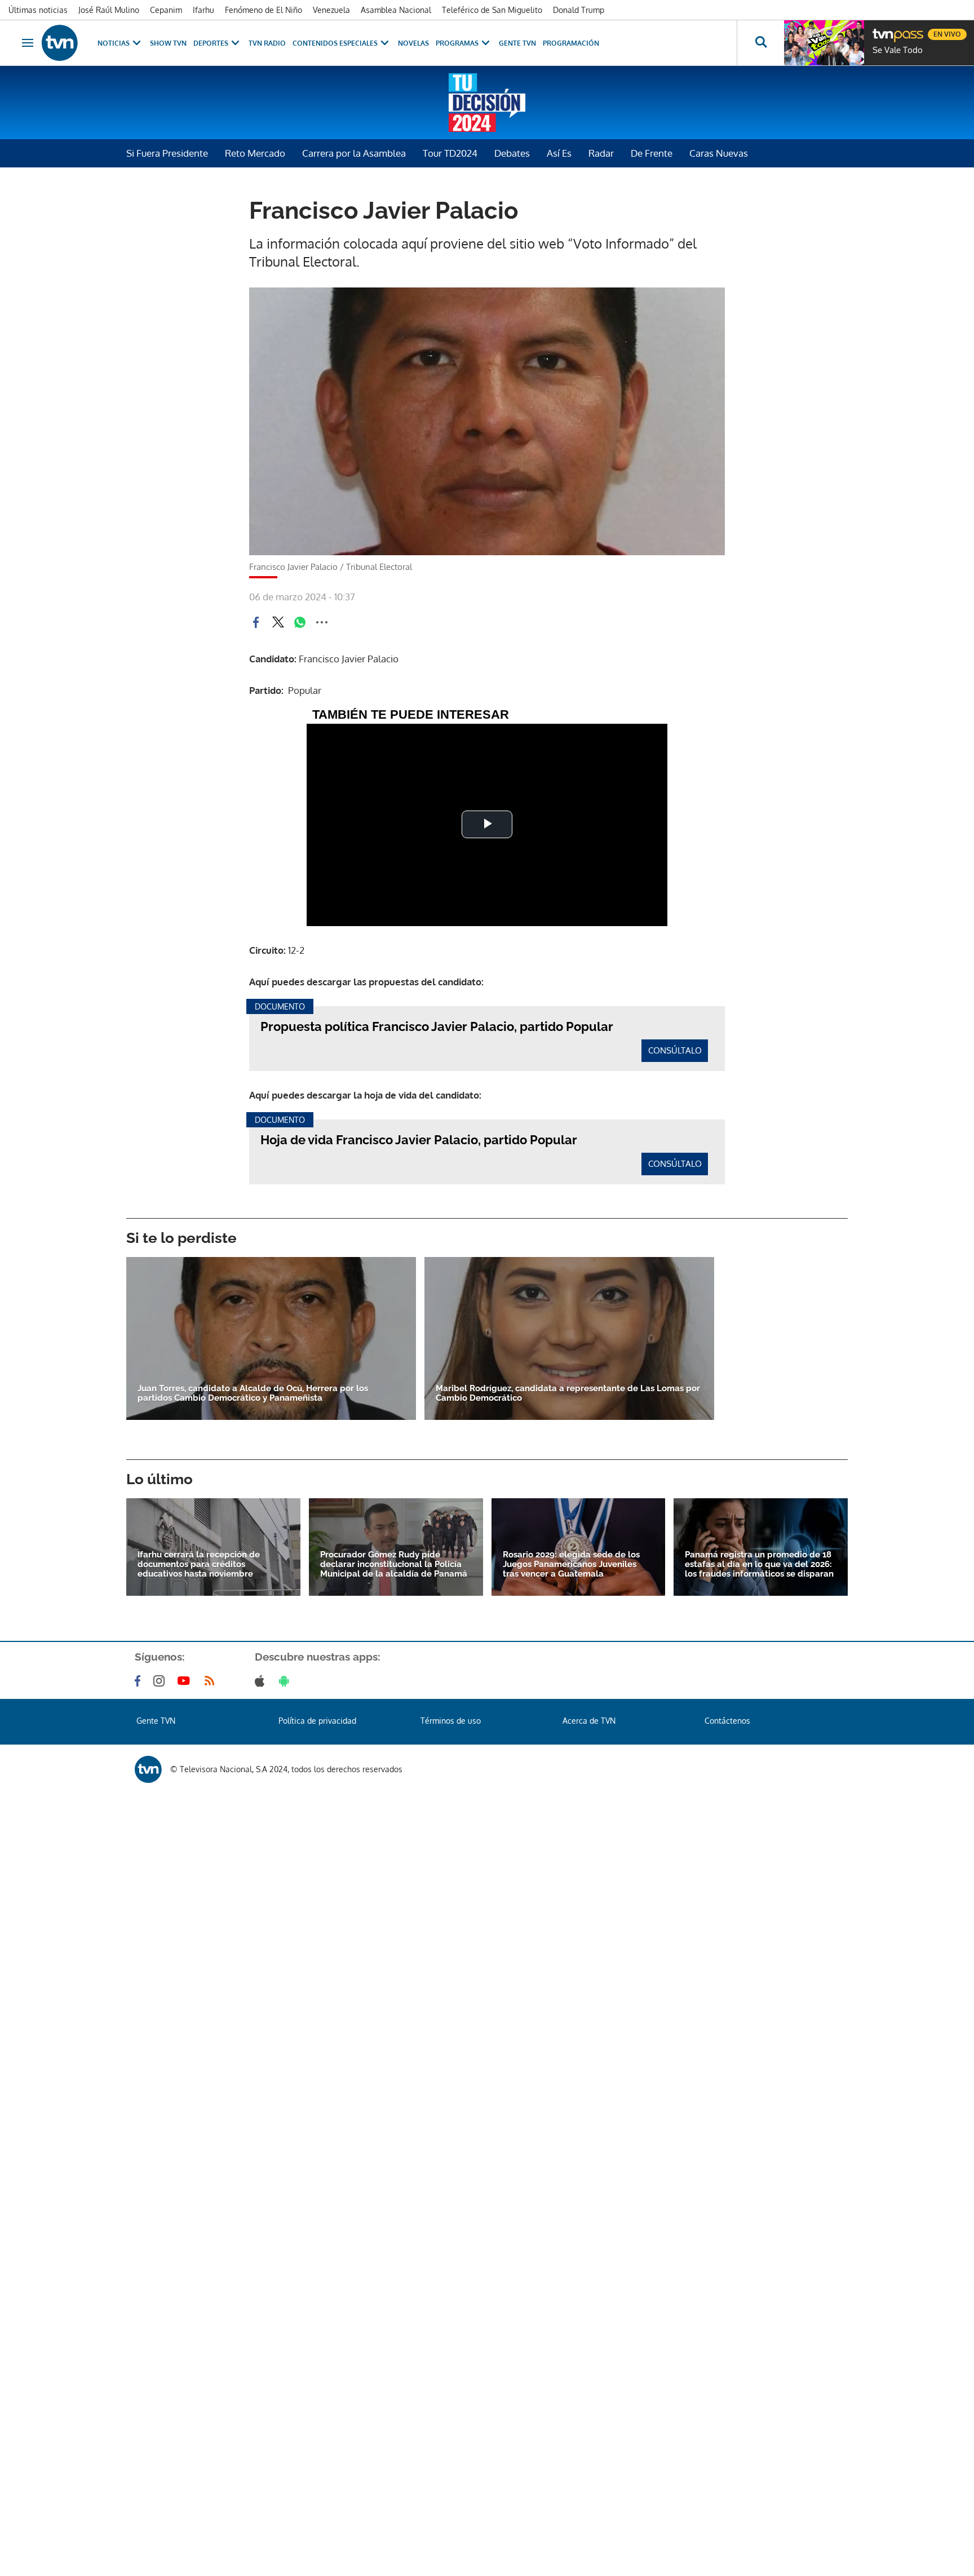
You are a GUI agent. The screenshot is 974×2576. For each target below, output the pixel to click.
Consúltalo (675, 1050)
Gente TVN (517, 43)
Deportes (211, 43)
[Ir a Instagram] (161, 1681)
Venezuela (331, 10)
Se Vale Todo (898, 50)
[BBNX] (148, 1769)
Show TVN (168, 43)
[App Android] (286, 1681)
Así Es (559, 153)
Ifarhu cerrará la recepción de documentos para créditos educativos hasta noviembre (199, 1564)
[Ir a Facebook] (140, 1681)
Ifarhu (203, 10)
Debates (512, 153)
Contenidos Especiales (335, 43)
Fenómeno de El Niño (264, 10)
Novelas (413, 43)
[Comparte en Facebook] (256, 622)
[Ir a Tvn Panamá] (60, 43)
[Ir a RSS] (212, 1681)
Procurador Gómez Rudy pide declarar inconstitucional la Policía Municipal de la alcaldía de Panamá (394, 1564)
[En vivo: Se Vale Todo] (824, 43)
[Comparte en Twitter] (278, 622)
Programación (571, 43)
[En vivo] (882, 30)
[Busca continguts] (760, 43)
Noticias (114, 43)
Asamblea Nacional (396, 10)
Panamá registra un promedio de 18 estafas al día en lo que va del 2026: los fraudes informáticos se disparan (759, 1564)
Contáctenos (727, 1721)
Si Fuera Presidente (167, 153)
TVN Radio (267, 43)
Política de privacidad (317, 1721)
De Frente (652, 153)
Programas (457, 43)
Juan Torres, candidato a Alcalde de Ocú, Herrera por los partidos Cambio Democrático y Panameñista (253, 1393)
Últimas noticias (38, 10)
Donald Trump (579, 10)
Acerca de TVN (589, 1721)
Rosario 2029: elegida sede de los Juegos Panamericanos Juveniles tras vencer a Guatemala (571, 1564)
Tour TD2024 (450, 153)
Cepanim (166, 10)
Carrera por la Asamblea (354, 153)
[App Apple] (262, 1681)
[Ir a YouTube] (186, 1681)
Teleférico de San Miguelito (492, 10)
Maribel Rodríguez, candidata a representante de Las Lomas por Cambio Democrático (568, 1393)
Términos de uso (451, 1721)
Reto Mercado (255, 153)
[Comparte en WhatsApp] (300, 622)
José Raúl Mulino (109, 10)
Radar (601, 153)
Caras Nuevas (719, 153)
